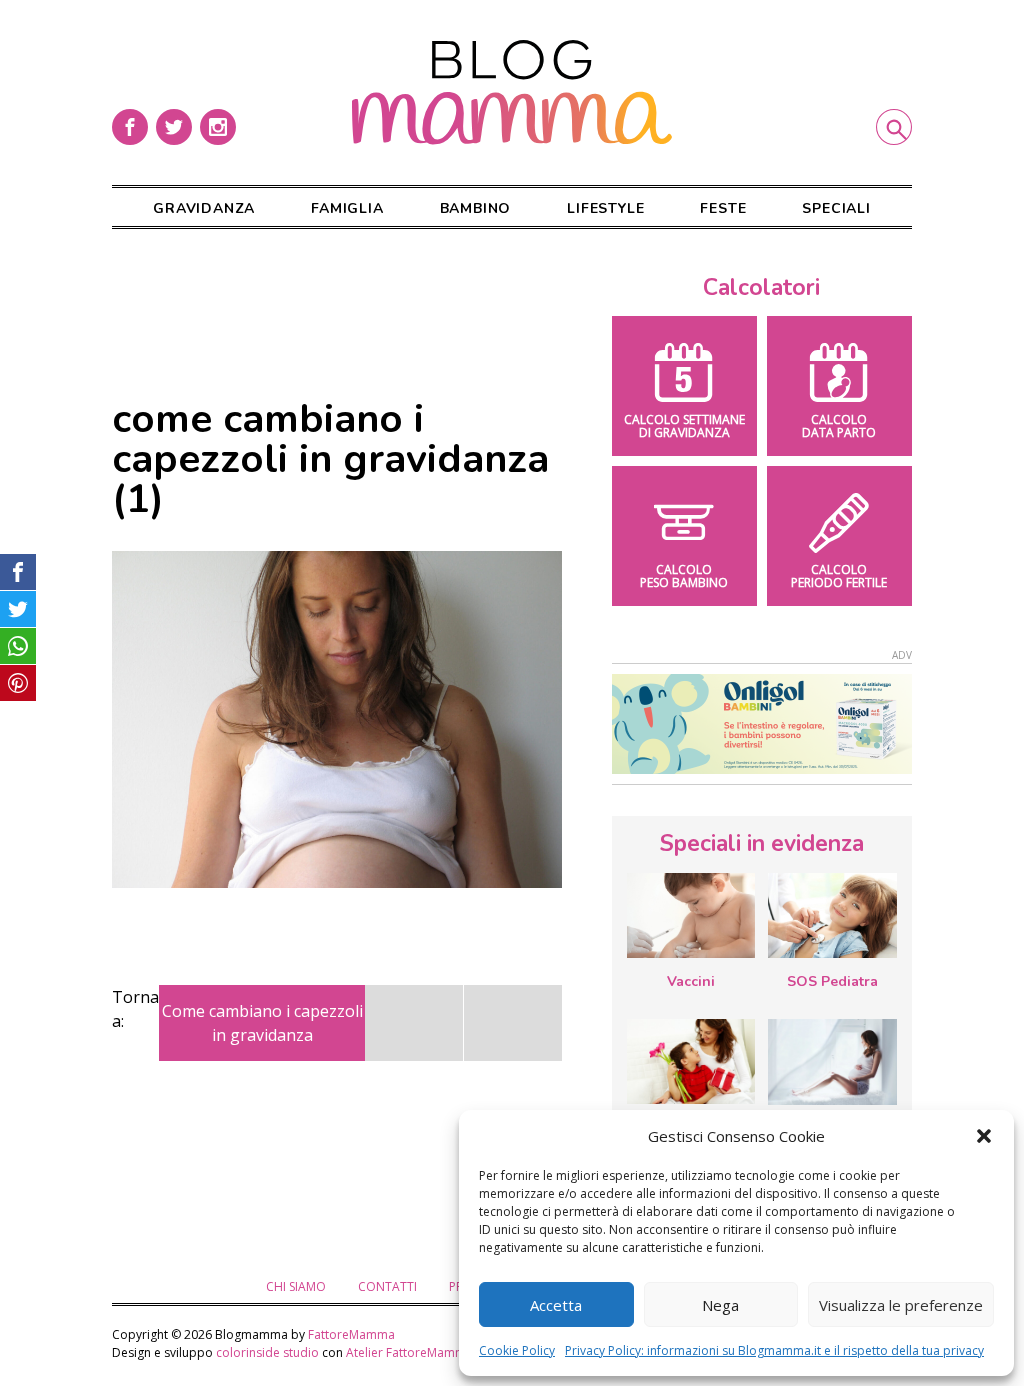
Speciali (836, 208)
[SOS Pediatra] (832, 915)
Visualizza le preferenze (901, 1305)
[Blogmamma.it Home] (512, 92)
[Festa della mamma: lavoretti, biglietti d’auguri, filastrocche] (691, 1061)
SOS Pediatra (832, 981)
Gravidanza (204, 208)
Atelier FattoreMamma (409, 1352)
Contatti (387, 1286)
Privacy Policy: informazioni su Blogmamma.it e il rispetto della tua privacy (774, 1350)
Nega (720, 1305)
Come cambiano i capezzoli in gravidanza (262, 1023)
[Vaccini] (691, 915)
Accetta (556, 1305)
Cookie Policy (517, 1350)
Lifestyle (605, 208)
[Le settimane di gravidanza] (832, 1062)
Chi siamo (296, 1286)
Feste (723, 208)
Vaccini (691, 981)
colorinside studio (267, 1352)
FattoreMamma (351, 1334)
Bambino (476, 208)
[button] (984, 1136)
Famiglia (347, 208)
